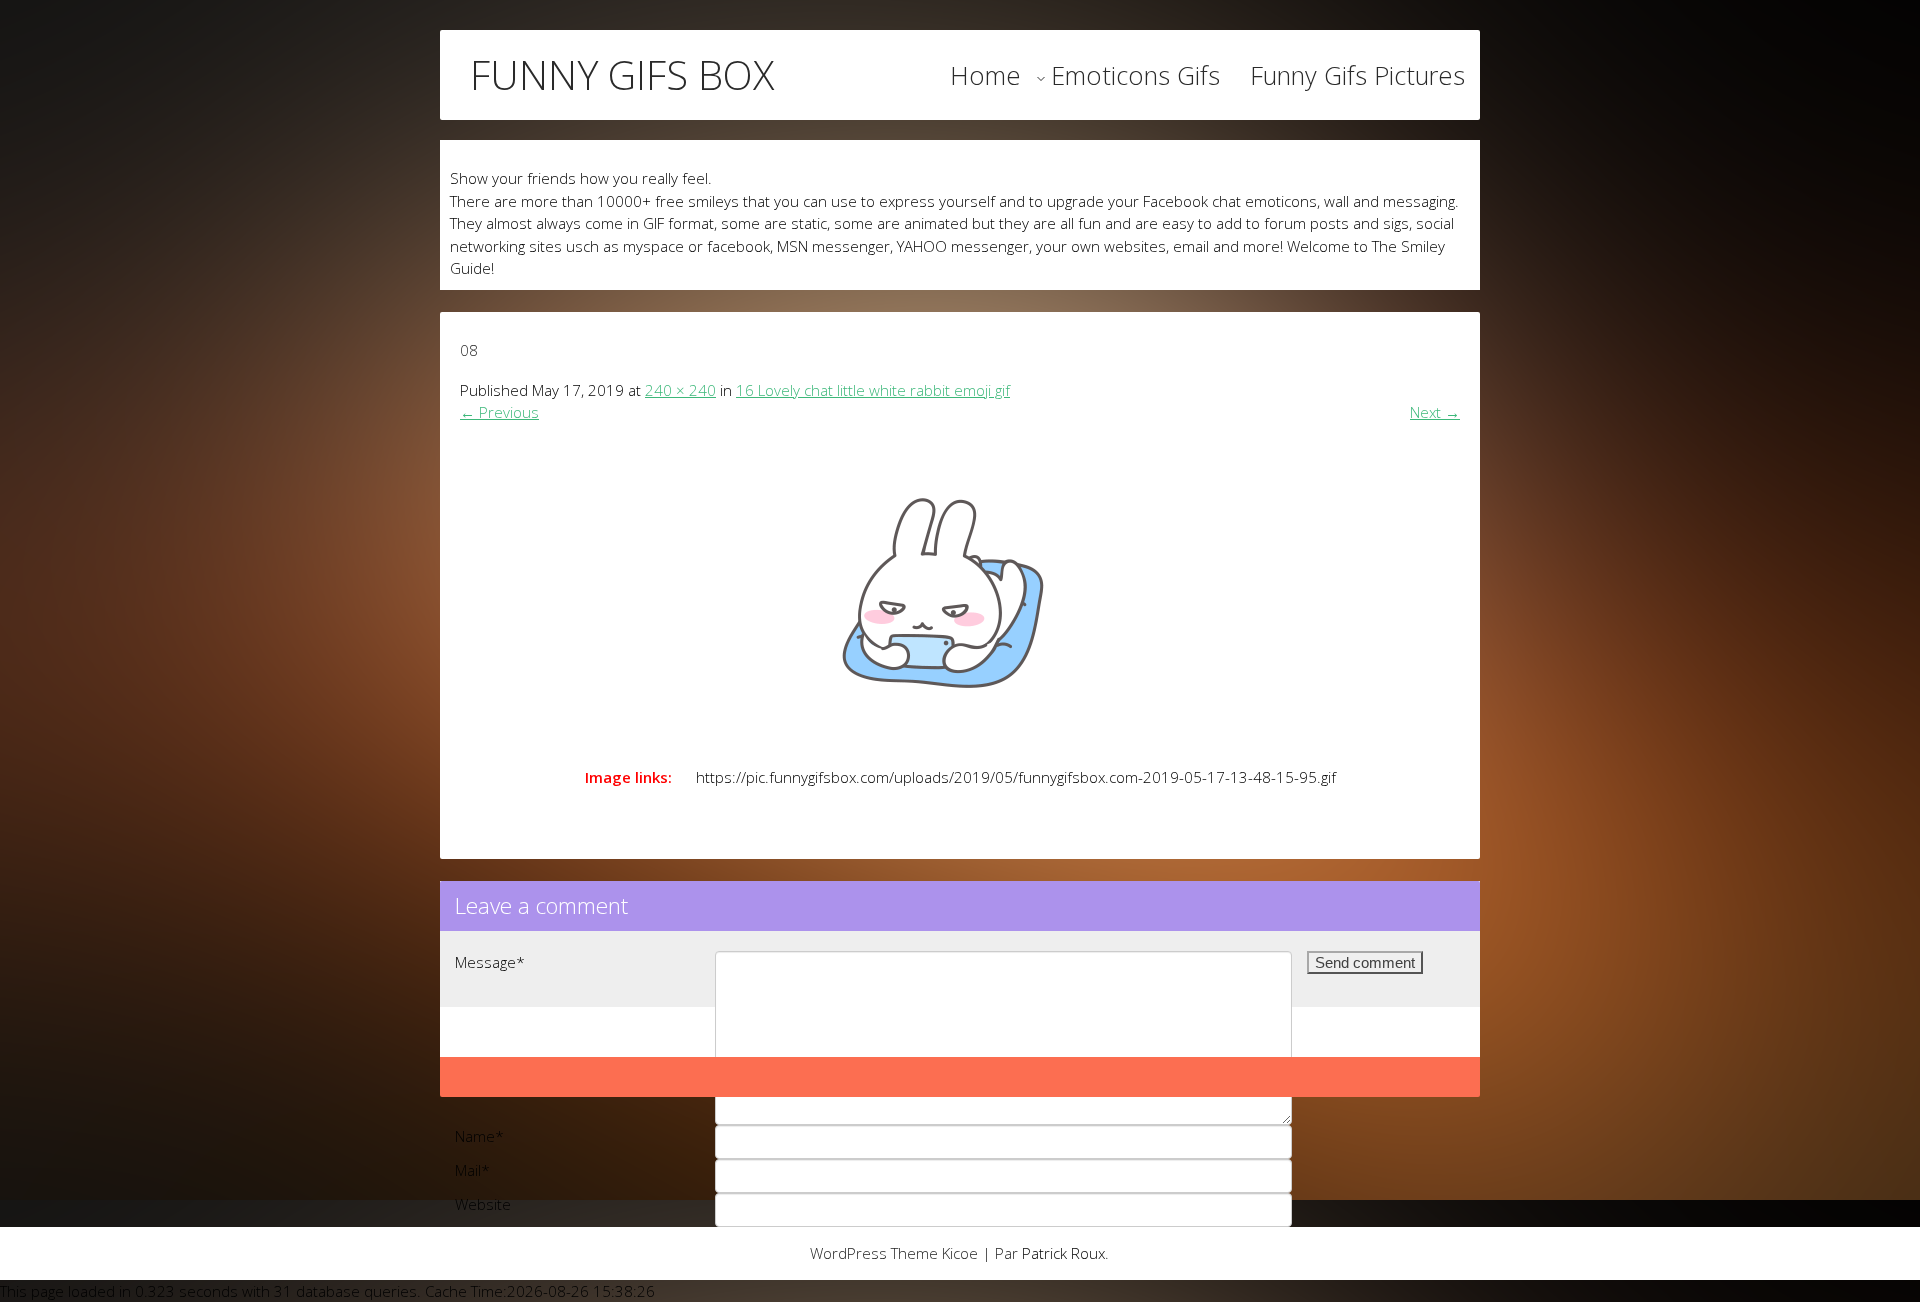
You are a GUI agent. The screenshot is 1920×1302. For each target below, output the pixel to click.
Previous (499, 412)
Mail (472, 1170)
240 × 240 (680, 390)
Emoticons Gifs (1135, 75)
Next (1435, 412)
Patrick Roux (1063, 1253)
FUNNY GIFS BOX (622, 75)
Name (479, 1136)
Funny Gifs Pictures (1357, 75)
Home (985, 75)
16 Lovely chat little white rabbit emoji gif (873, 390)
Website (483, 1204)
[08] (960, 589)
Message (490, 962)
